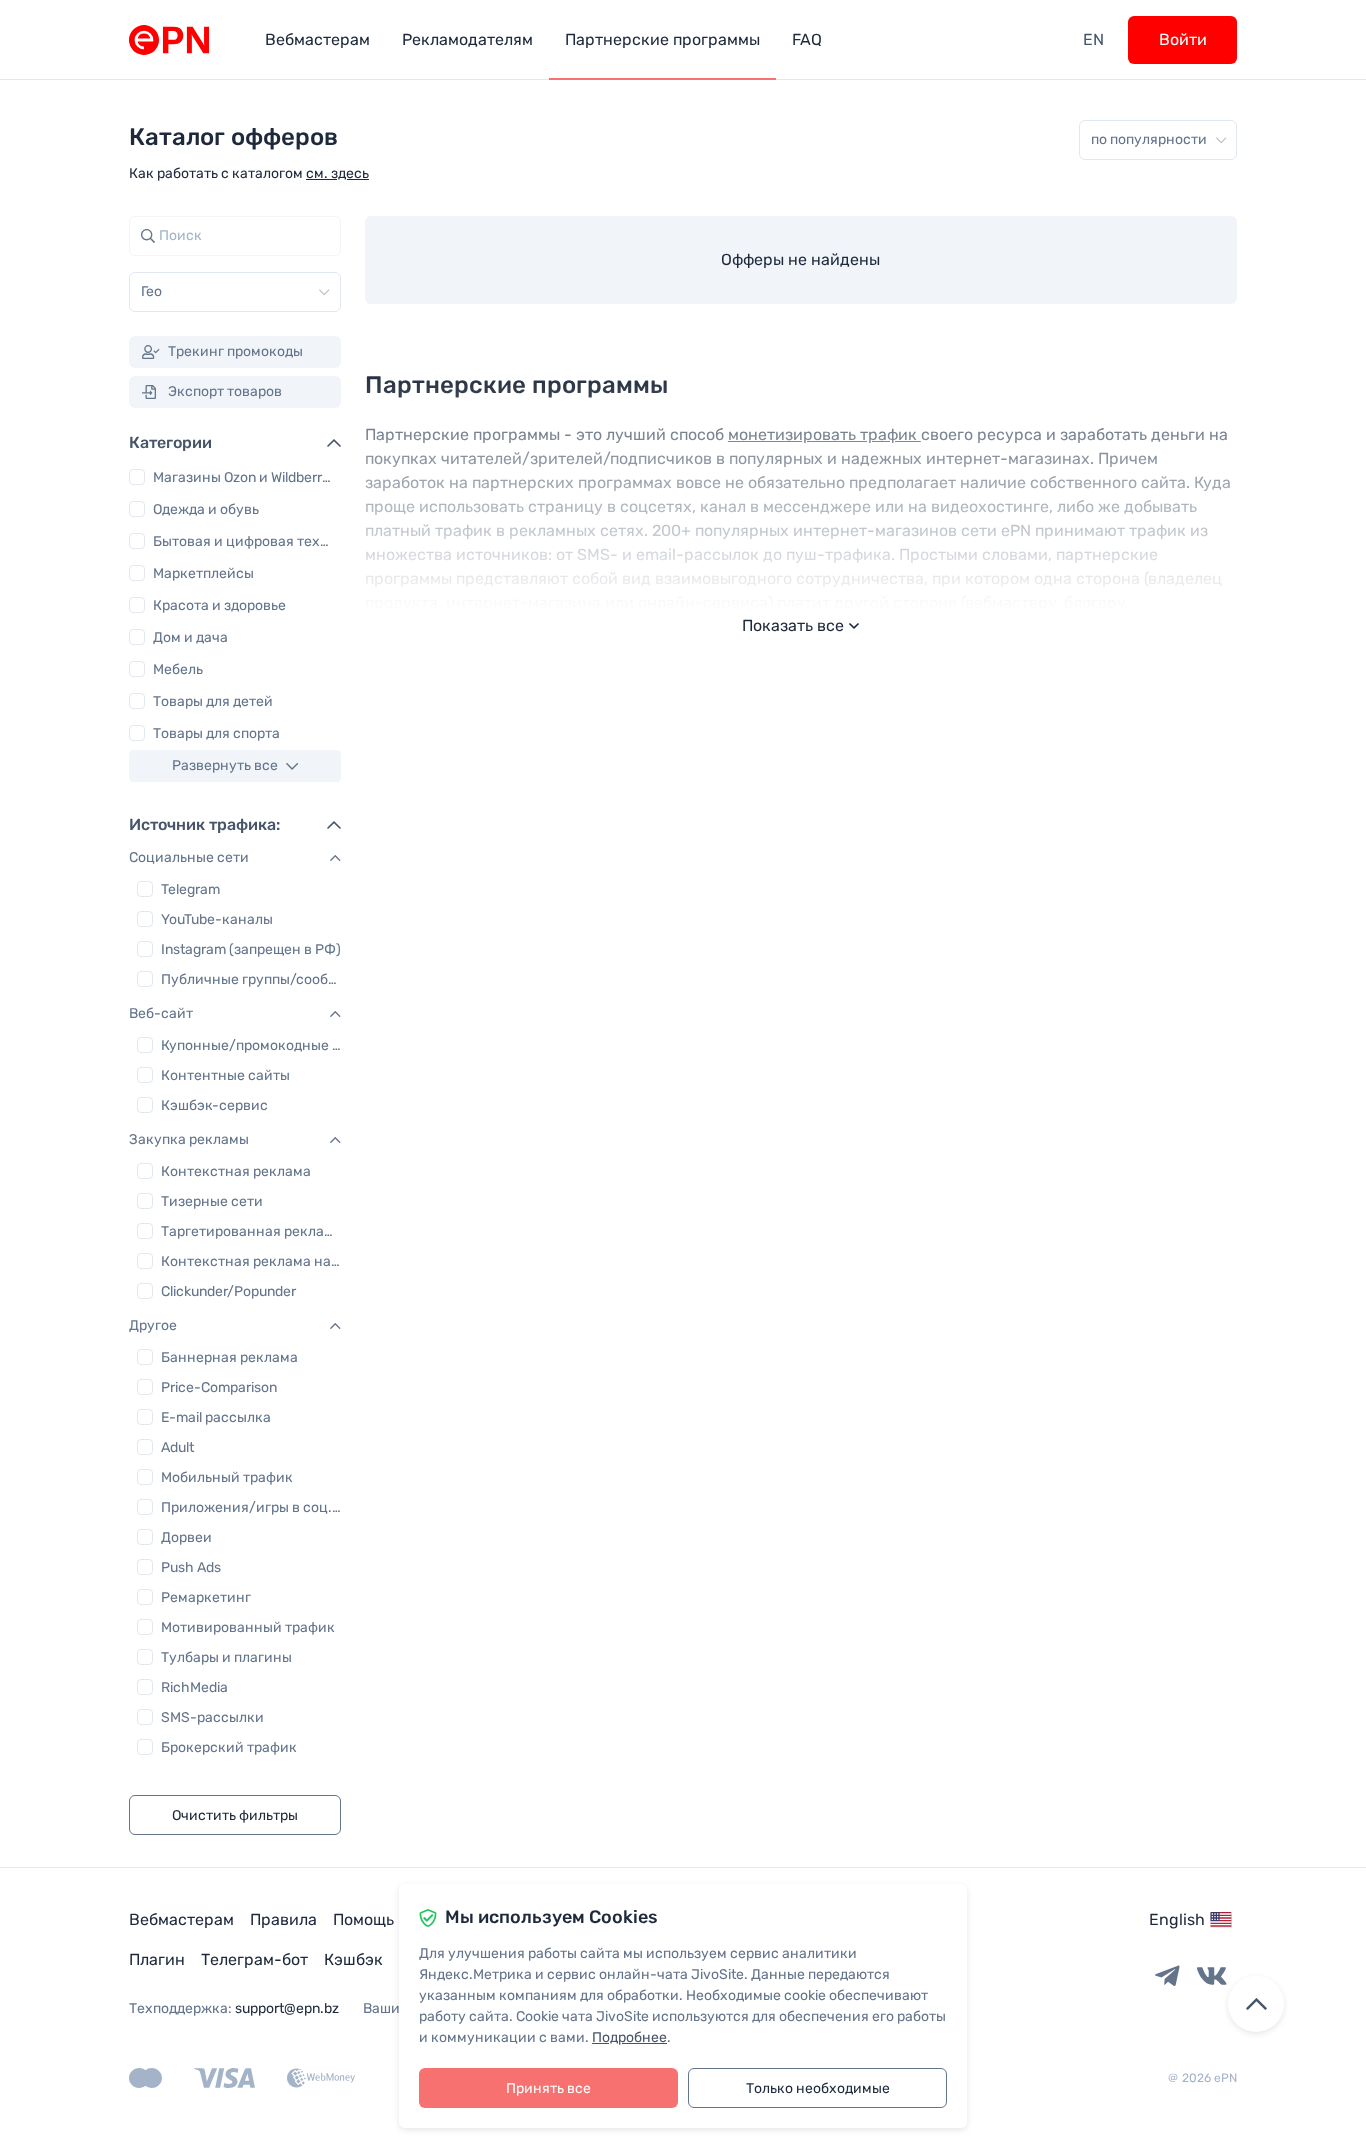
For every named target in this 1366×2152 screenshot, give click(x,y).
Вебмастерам (181, 1919)
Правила (283, 1919)
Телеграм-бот (254, 1959)
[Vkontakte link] (1212, 1977)
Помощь (363, 1919)
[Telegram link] (1167, 1977)
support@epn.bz (287, 2008)
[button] (235, 858)
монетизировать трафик (824, 434)
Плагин (157, 1959)
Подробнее (629, 2037)
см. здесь (337, 173)
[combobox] (143, 292)
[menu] (666, 39)
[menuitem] (317, 39)
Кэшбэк (353, 1959)
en (1093, 39)
